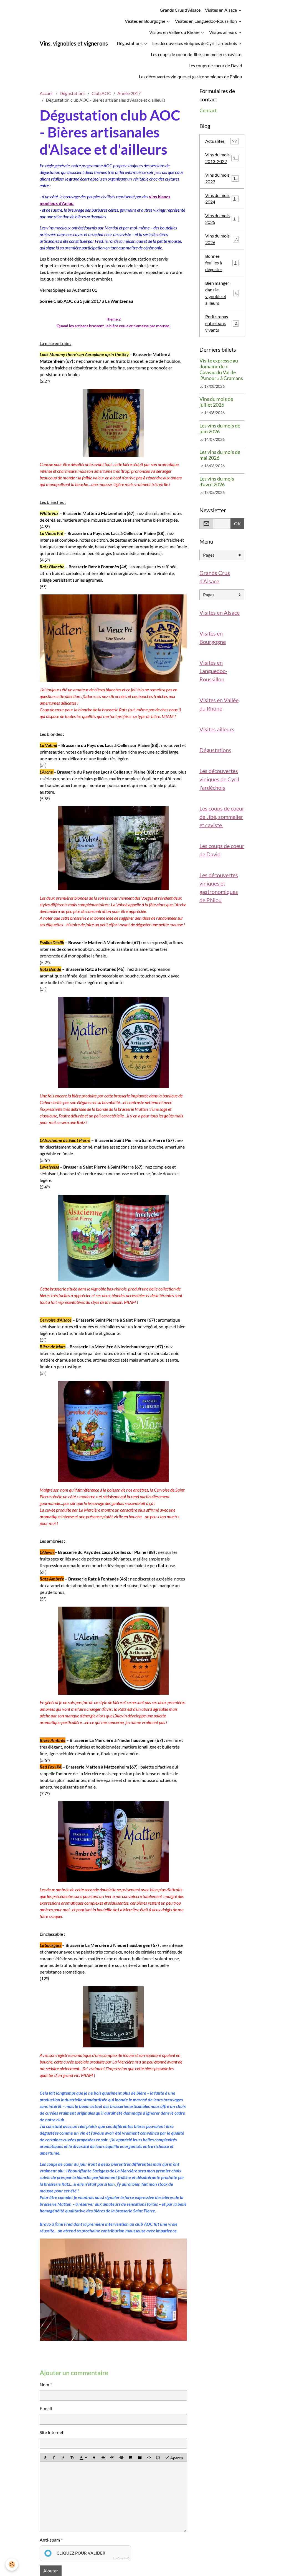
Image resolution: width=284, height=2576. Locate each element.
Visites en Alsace (221, 10)
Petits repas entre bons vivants (222, 323)
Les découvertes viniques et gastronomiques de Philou (191, 77)
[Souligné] (63, 2457)
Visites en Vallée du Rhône (175, 32)
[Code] (149, 2457)
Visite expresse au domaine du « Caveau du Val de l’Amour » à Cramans (221, 369)
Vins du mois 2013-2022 (222, 158)
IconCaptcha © (121, 2558)
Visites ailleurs (223, 32)
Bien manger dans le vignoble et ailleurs (222, 293)
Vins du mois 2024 (221, 198)
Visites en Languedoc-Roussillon (206, 21)
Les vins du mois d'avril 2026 (217, 482)
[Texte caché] (121, 2457)
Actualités (221, 141)
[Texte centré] (103, 2457)
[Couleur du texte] (83, 2457)
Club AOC (101, 93)
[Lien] (112, 2457)
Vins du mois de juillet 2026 (216, 402)
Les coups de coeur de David (215, 65)
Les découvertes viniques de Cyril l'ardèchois (195, 43)
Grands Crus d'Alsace (180, 10)
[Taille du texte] (72, 2457)
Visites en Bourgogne (145, 21)
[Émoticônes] (158, 2457)
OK (237, 523)
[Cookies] (12, 2564)
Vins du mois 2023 (221, 178)
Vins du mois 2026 (221, 239)
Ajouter (51, 2571)
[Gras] (45, 2457)
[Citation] (94, 2457)
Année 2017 (129, 93)
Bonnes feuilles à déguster (222, 263)
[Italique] (54, 2457)
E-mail (46, 2408)
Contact (208, 110)
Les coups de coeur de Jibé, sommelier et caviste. (196, 54)
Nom (44, 2384)
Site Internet (52, 2432)
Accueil (47, 93)
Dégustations (130, 43)
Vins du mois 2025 (221, 219)
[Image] (131, 2457)
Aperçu (176, 2458)
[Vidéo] (140, 2457)
